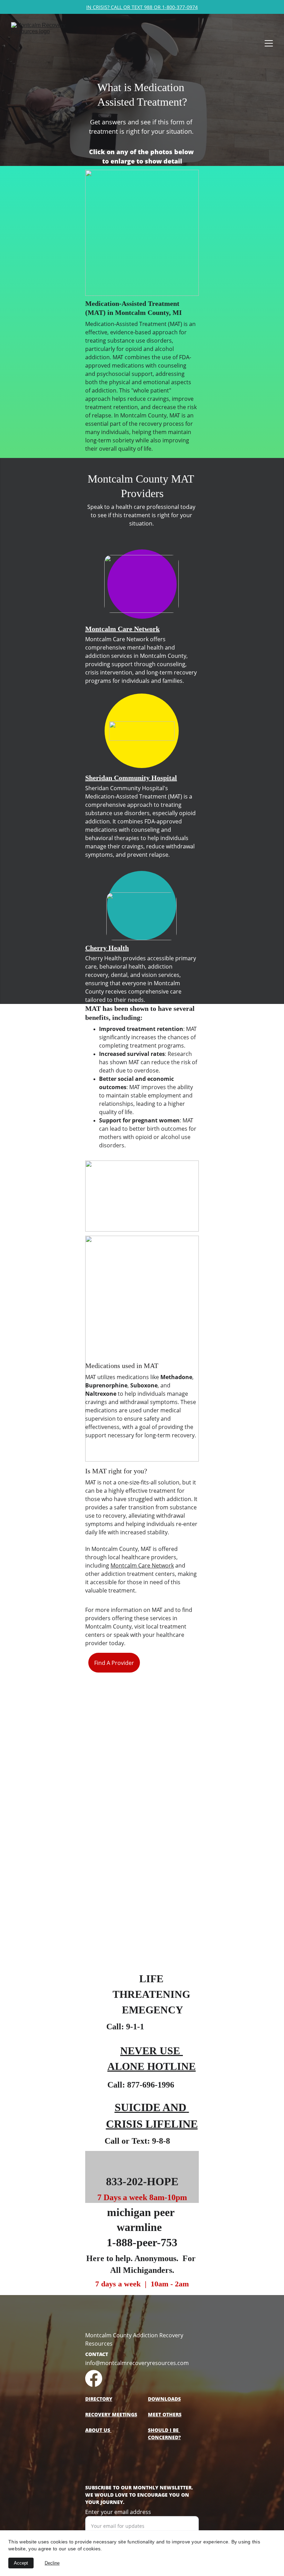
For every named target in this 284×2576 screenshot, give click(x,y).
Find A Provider (114, 1663)
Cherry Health (107, 948)
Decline (52, 2563)
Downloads (164, 2399)
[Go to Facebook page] (94, 2378)
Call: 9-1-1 (125, 2027)
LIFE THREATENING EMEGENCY (153, 1994)
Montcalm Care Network (122, 629)
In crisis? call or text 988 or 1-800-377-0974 (142, 7)
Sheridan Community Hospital (131, 778)
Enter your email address (118, 2512)
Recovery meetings (111, 2414)
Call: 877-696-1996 (141, 2085)
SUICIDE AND (150, 2107)
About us (98, 2430)
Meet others (165, 2414)
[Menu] (269, 43)
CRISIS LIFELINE (152, 2124)
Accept (21, 2563)
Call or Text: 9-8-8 (137, 2141)
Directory (99, 2399)
